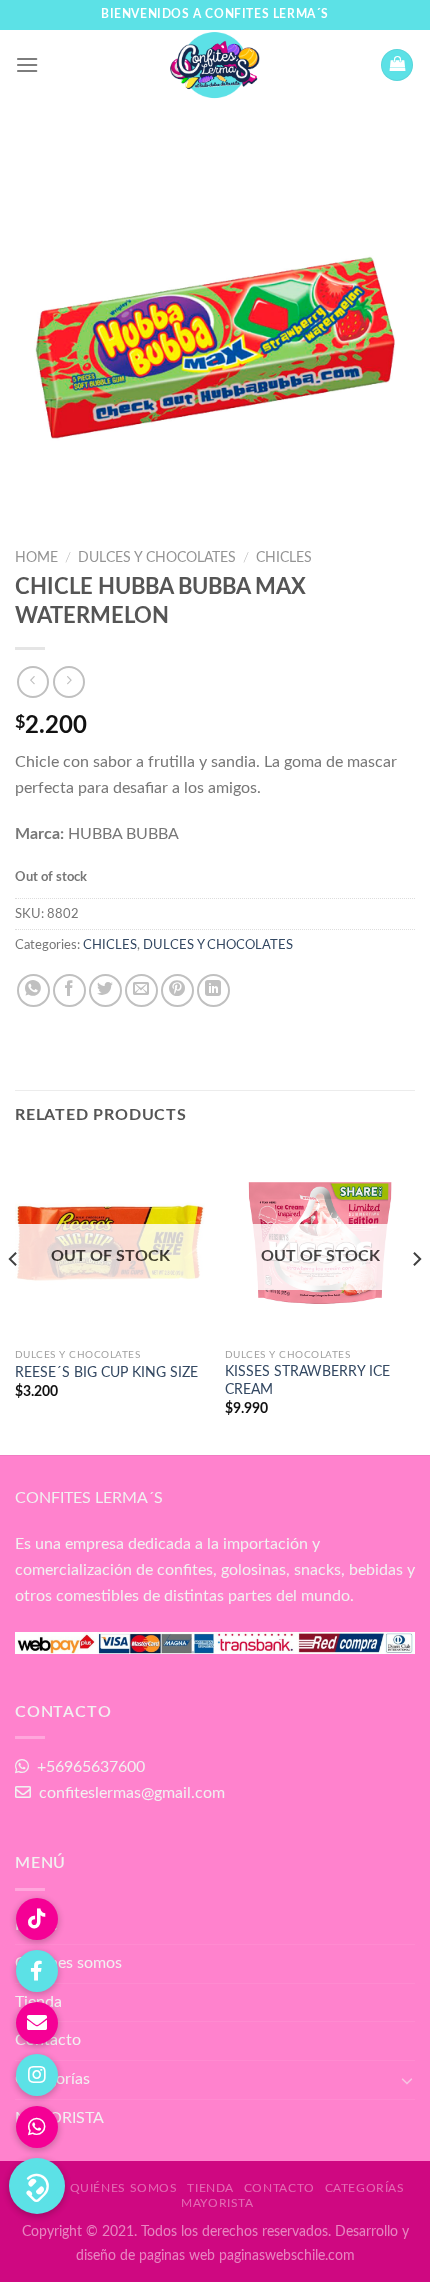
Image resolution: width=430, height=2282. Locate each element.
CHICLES (284, 558)
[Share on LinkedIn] (213, 990)
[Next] (416, 1299)
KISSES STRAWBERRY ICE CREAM (307, 1381)
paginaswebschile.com (287, 2255)
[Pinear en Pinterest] (177, 990)
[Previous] (14, 1299)
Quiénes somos (68, 1963)
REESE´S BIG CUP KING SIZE (106, 1373)
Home (36, 558)
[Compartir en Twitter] (105, 990)
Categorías (52, 2079)
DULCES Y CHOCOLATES (157, 558)
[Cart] (397, 65)
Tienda (210, 2188)
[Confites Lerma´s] (215, 65)
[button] (37, 2186)
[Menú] (27, 64)
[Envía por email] (141, 990)
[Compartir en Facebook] (69, 990)
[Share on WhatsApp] (33, 990)
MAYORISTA (59, 2118)
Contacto (48, 2040)
